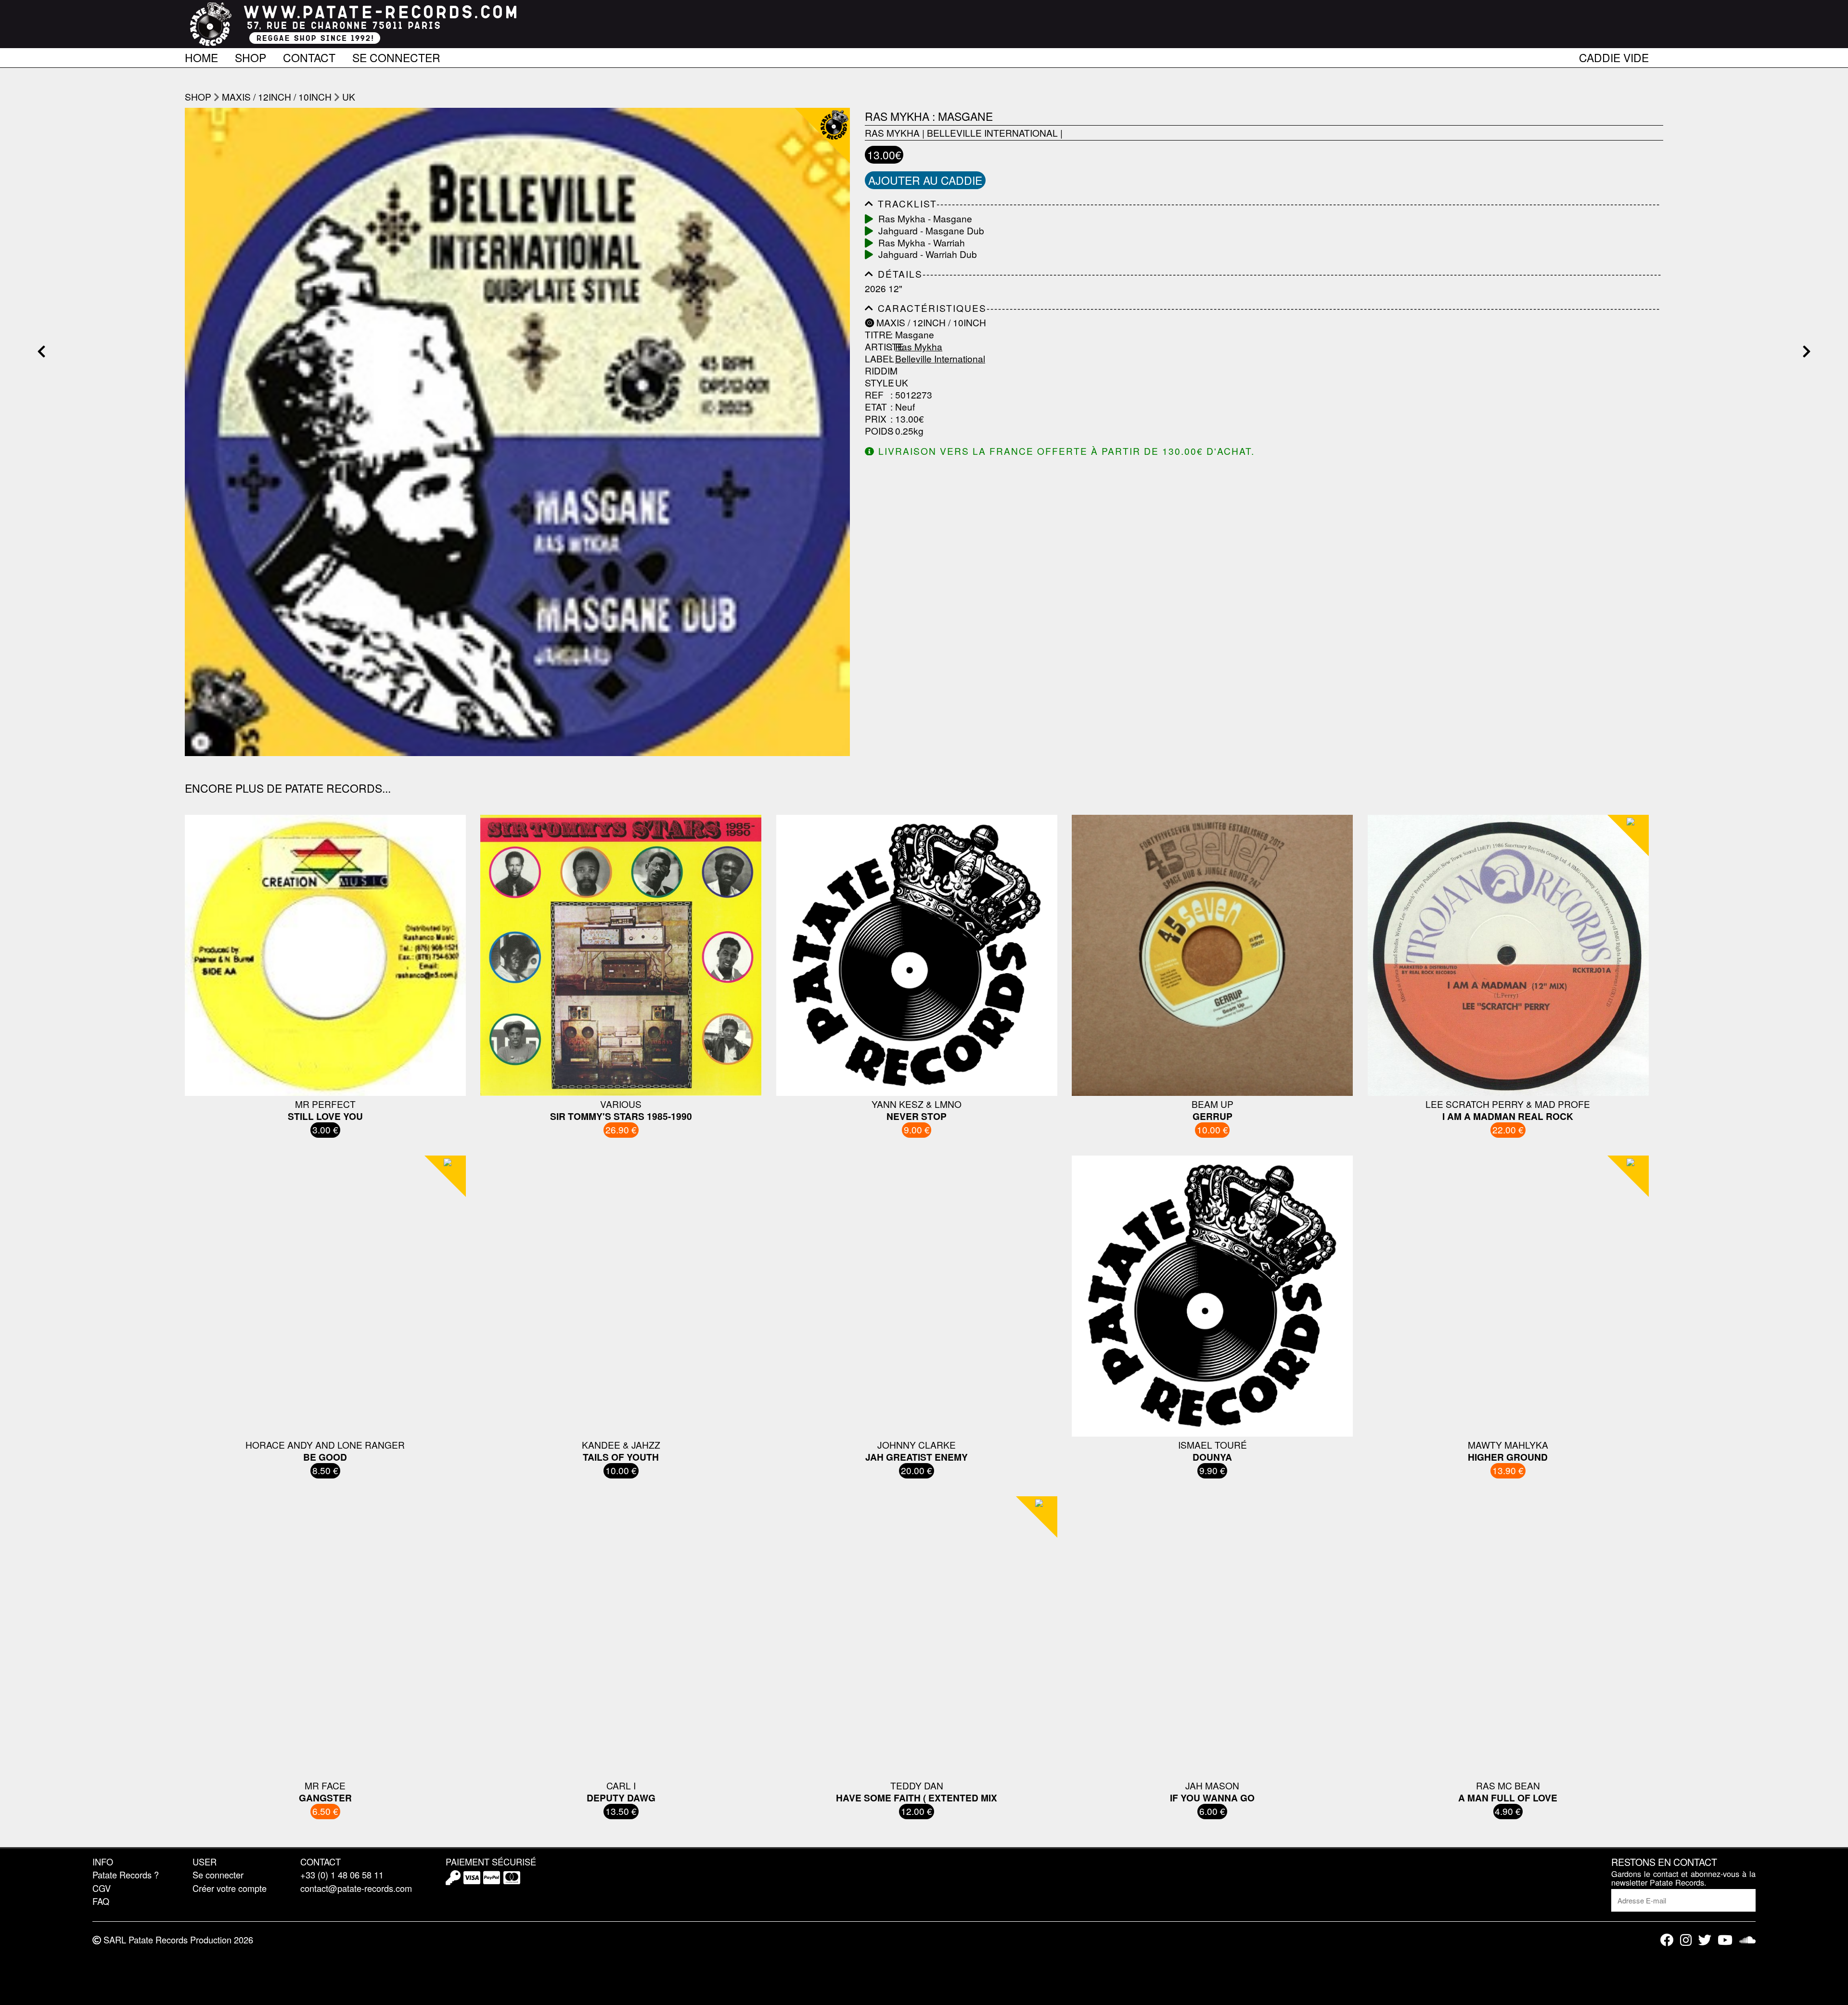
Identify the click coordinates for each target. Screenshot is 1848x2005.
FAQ (101, 1901)
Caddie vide (1614, 56)
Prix (876, 419)
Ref (874, 395)
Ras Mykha (892, 133)
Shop (250, 56)
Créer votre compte (230, 1888)
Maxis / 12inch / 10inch (277, 96)
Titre (876, 335)
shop (198, 96)
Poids (876, 431)
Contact (309, 56)
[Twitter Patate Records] (1705, 1940)
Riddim (876, 371)
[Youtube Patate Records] (1725, 1940)
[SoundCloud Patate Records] (1747, 1940)
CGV (102, 1888)
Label (876, 359)
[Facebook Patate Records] (1667, 1940)
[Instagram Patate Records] (1686, 1940)
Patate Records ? (126, 1875)
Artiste (876, 347)
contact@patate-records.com (356, 1888)
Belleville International (992, 133)
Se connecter (396, 56)
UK (349, 96)
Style (876, 383)
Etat (876, 407)
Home (201, 56)
